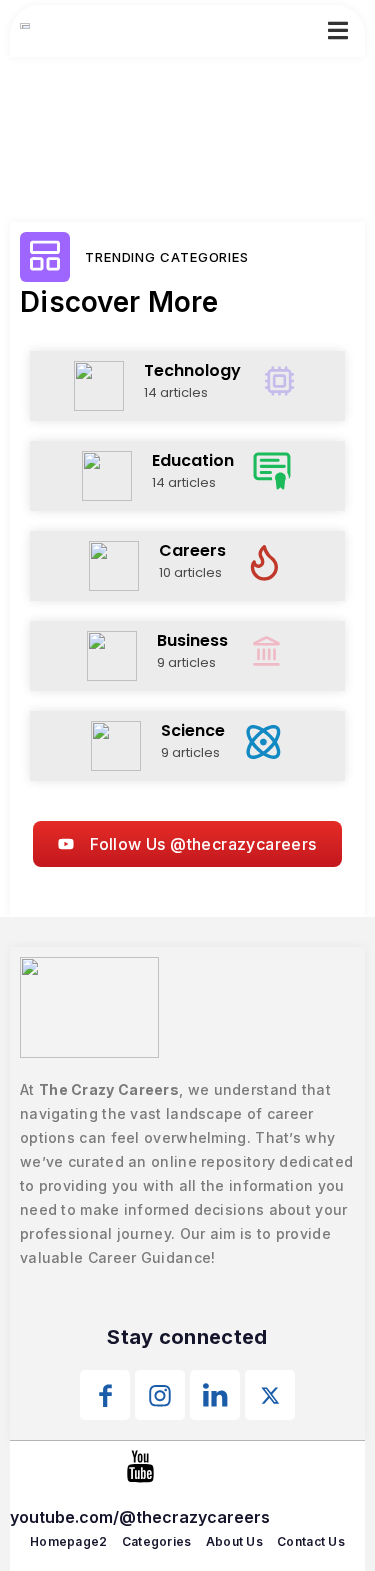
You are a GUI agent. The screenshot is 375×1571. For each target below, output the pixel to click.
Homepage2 (69, 1541)
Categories (157, 1541)
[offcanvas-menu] (338, 31)
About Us (234, 1541)
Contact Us (311, 1541)
